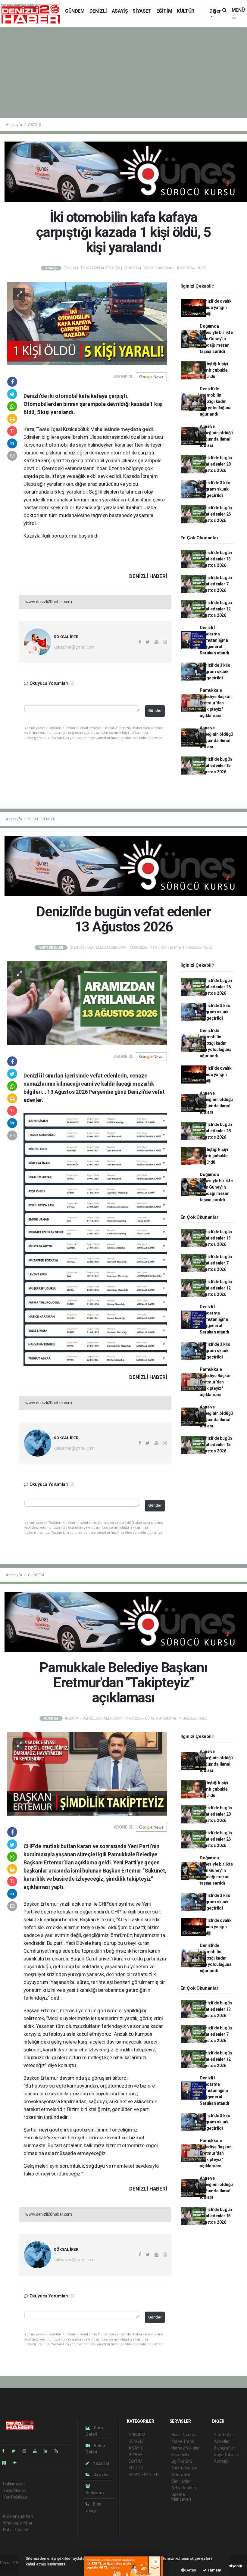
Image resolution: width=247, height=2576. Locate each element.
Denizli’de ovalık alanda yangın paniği (216, 307)
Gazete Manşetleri (181, 2497)
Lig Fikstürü (182, 2461)
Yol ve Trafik (183, 2441)
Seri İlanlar (181, 2481)
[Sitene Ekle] (17, 2463)
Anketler (222, 2441)
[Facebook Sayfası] (6, 2451)
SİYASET (142, 11)
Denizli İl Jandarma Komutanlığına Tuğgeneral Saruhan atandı (214, 640)
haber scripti (11, 2569)
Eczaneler (181, 2455)
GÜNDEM (75, 11)
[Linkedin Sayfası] (48, 2451)
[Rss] (59, 2451)
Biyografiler (225, 2448)
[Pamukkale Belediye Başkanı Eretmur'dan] (87, 1773)
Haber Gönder (16, 2530)
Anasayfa (14, 125)
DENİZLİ (98, 11)
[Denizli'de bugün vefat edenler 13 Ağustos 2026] (87, 1003)
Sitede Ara (224, 2435)
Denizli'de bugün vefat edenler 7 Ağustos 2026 (216, 584)
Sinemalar (181, 2475)
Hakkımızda (14, 2484)
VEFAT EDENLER (42, 819)
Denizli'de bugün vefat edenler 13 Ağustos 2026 (216, 559)
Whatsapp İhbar (18, 2523)
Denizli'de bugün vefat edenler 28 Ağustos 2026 (216, 464)
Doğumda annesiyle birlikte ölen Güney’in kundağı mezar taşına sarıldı (216, 339)
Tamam (214, 2570)
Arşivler (101, 2475)
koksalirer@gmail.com (74, 647)
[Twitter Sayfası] (16, 2451)
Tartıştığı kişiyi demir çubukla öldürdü (214, 370)
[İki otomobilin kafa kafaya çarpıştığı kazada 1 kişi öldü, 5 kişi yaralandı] (87, 323)
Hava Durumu (184, 2435)
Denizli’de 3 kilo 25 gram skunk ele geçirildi (215, 489)
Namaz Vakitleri (186, 2448)
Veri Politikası (15, 2497)
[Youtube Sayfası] (37, 2451)
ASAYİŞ (120, 11)
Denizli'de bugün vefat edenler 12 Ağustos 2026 (216, 609)
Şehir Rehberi (184, 2488)
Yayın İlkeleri (14, 2490)
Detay (190, 2570)
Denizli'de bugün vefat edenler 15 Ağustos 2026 (216, 766)
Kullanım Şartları (18, 2516)
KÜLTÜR (186, 11)
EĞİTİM (164, 11)
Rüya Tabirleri (226, 2455)
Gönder (155, 711)
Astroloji (221, 2461)
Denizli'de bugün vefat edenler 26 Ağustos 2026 (216, 514)
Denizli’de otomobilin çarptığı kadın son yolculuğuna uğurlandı (216, 401)
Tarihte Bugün (184, 2468)
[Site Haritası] (7, 2463)
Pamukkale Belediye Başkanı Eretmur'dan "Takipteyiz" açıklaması (216, 703)
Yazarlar (101, 2463)
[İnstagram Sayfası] (27, 2451)
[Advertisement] (123, 73)
